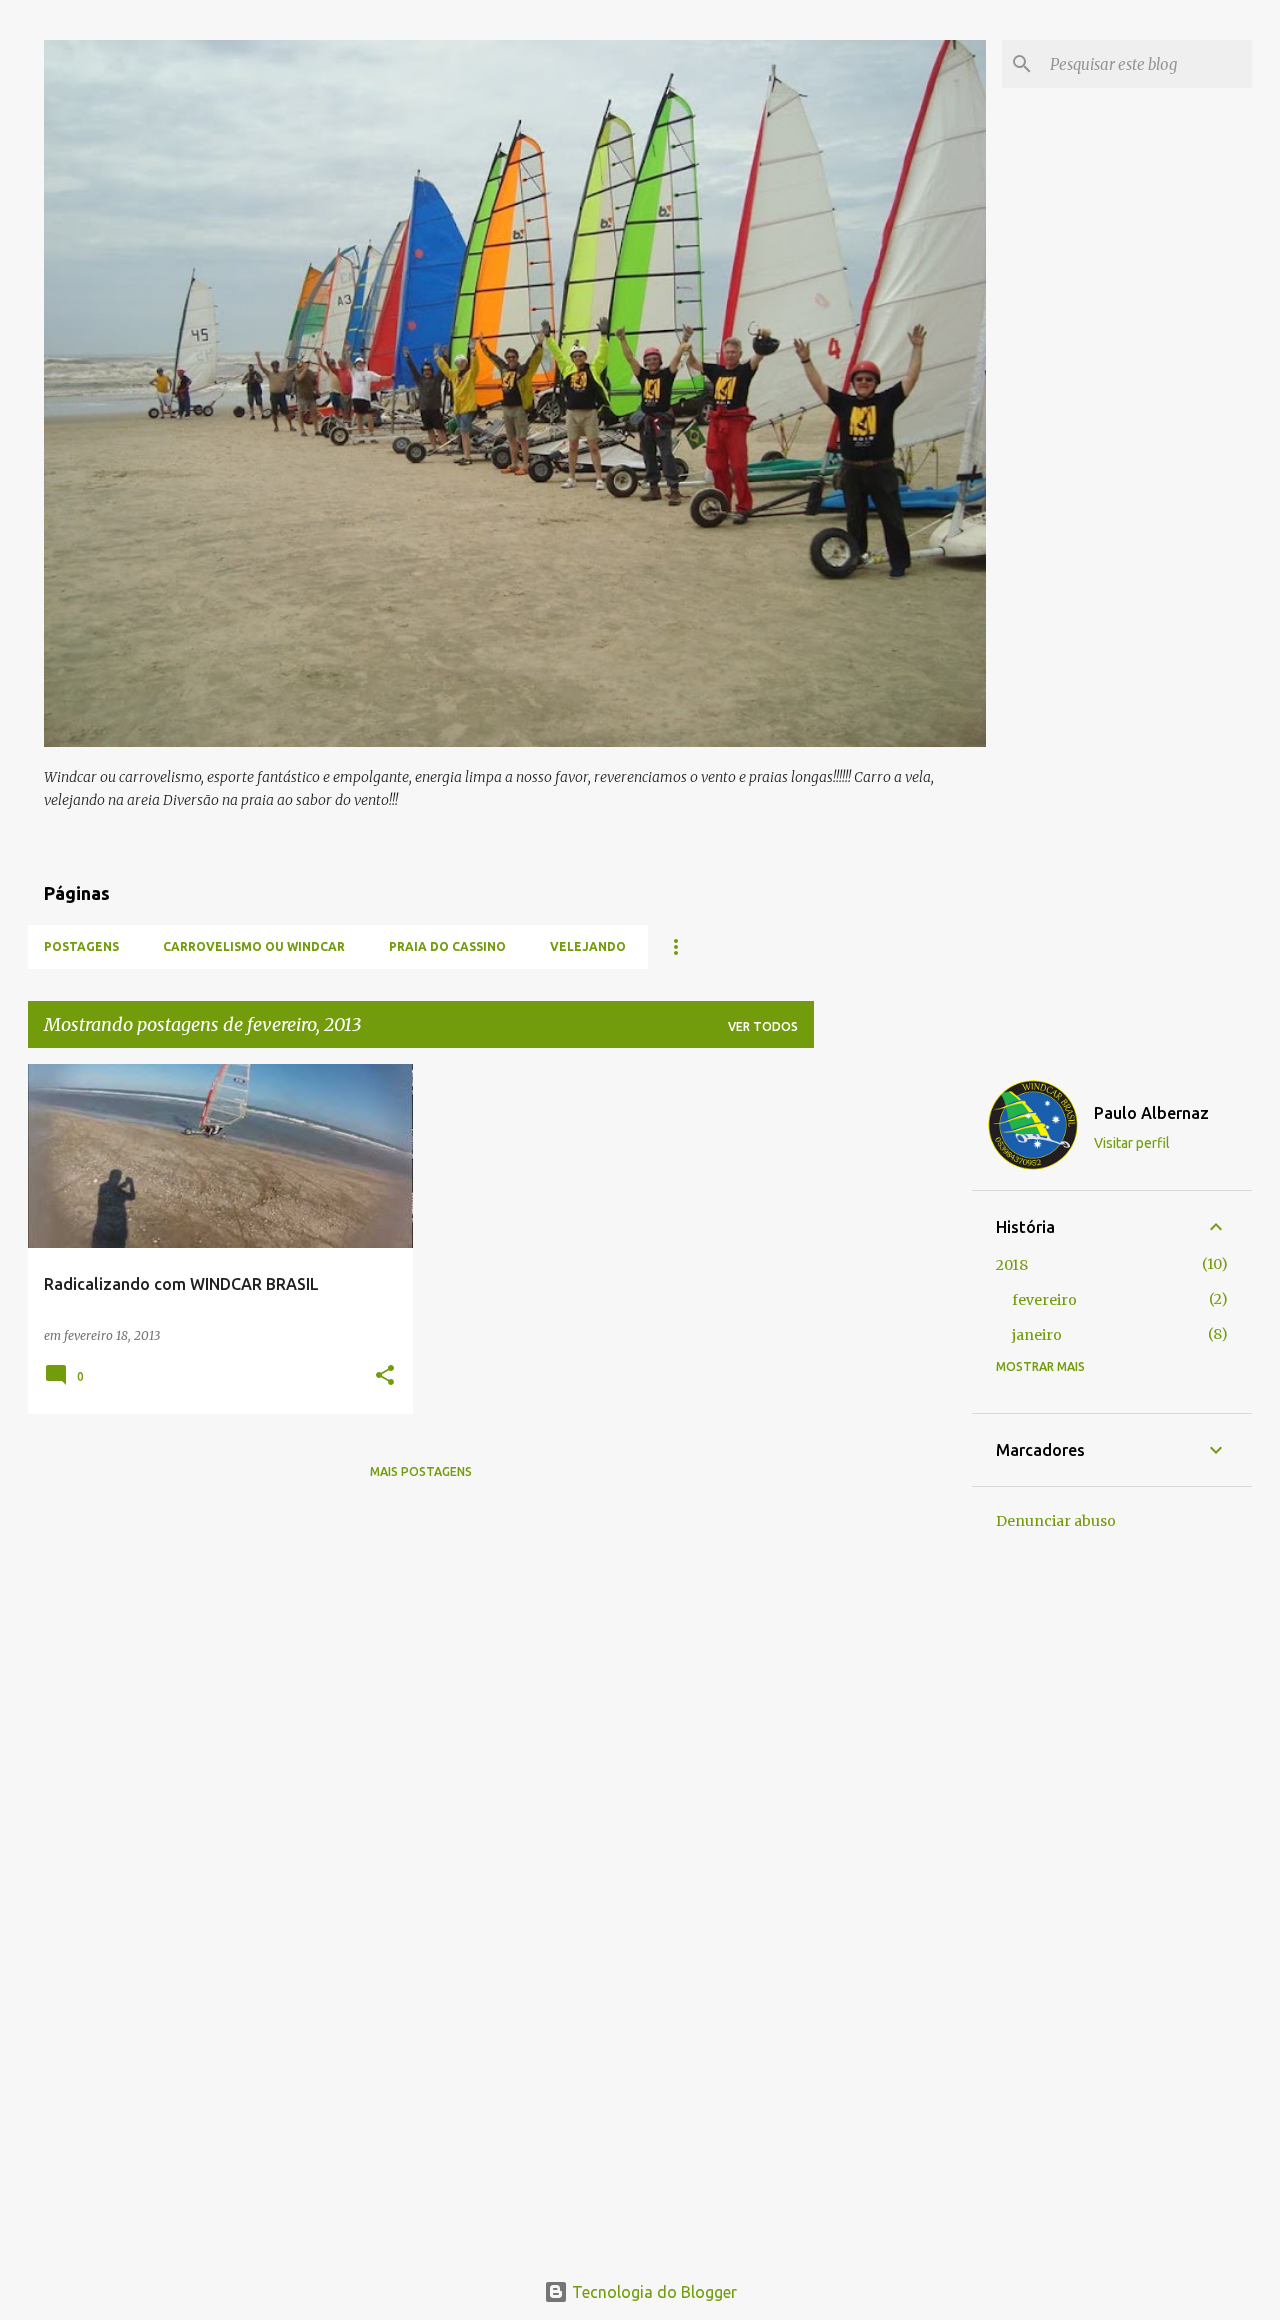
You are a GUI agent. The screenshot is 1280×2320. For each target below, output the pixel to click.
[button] (385, 1376)
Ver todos (763, 1026)
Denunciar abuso (1056, 1521)
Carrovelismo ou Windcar (254, 946)
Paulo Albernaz (1151, 1113)
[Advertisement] (893, 1364)
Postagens (81, 946)
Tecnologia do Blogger (652, 2292)
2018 (1012, 1265)
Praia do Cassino (447, 946)
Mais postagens (421, 1471)
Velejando (588, 946)
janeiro (1037, 1335)
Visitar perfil (1132, 1143)
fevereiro (1044, 1300)
